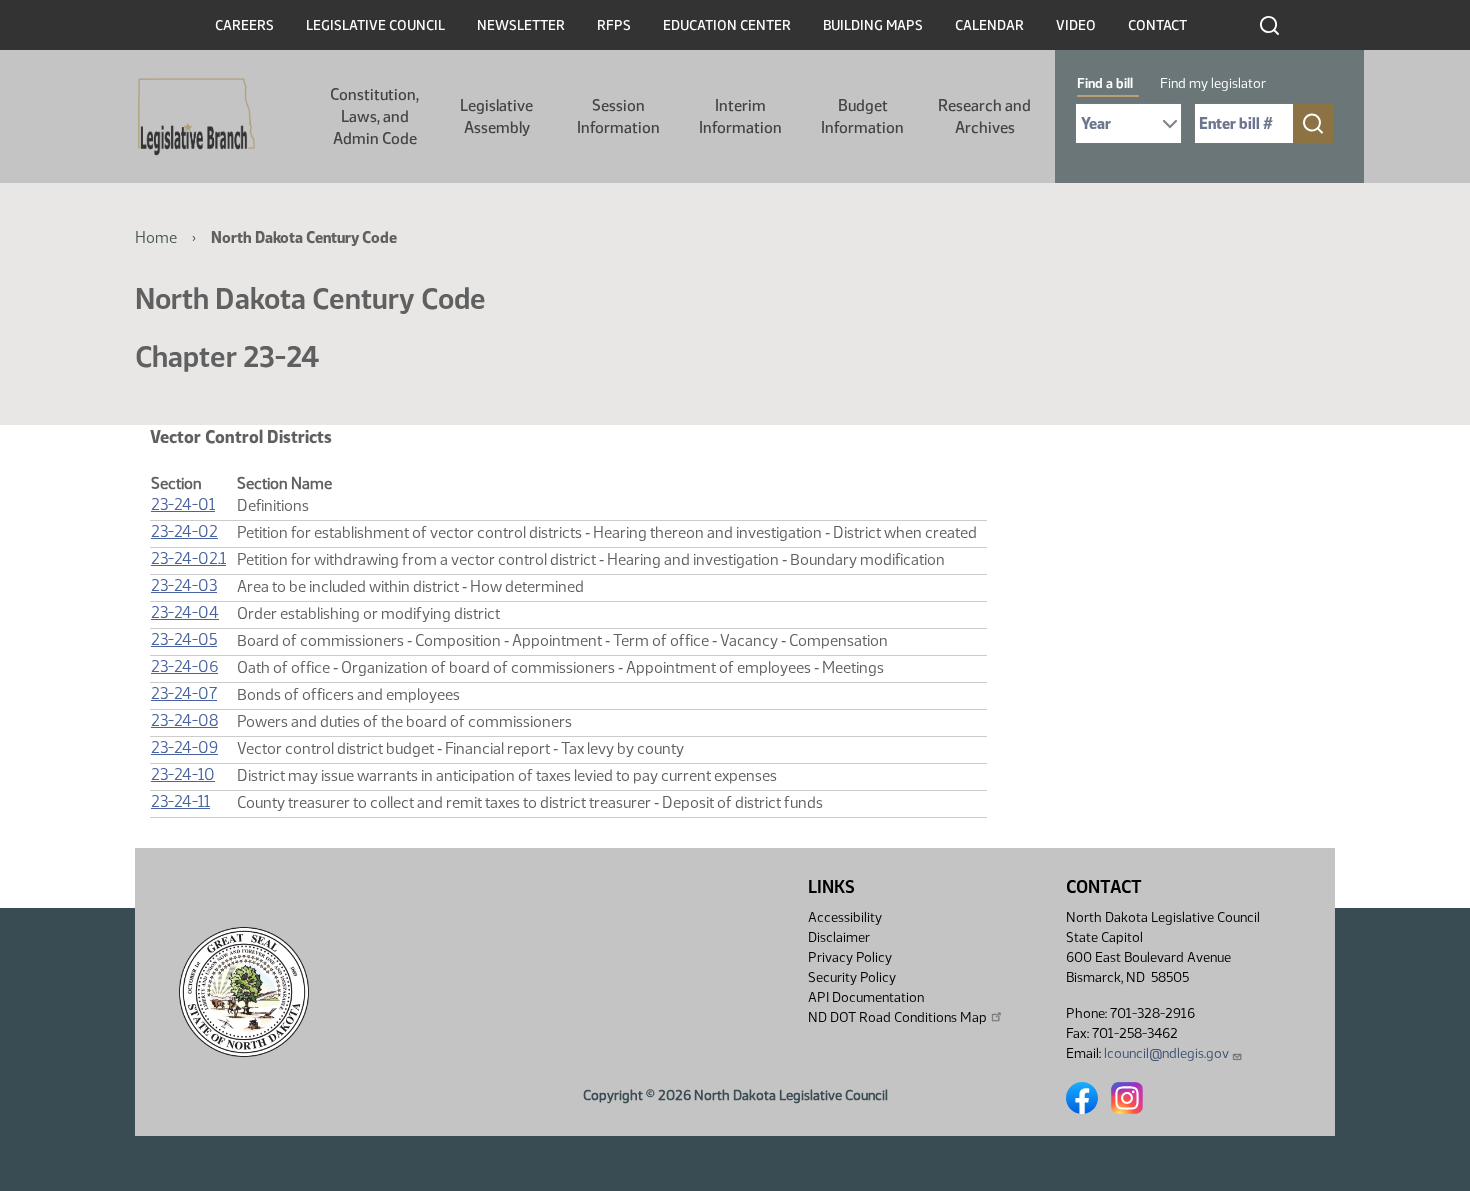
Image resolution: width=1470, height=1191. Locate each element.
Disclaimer (839, 937)
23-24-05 (184, 639)
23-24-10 (183, 774)
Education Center (727, 25)
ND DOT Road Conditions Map (897, 1017)
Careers (244, 25)
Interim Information (740, 116)
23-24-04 (185, 612)
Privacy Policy (850, 957)
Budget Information (862, 116)
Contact (1157, 25)
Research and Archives (984, 116)
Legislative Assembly (496, 116)
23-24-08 (184, 720)
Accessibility (845, 917)
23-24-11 (180, 801)
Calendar (989, 25)
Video (1076, 25)
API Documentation (866, 997)
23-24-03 (184, 585)
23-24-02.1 (188, 558)
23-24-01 (183, 504)
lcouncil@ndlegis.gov (1166, 1053)
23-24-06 (184, 666)
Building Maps (873, 25)
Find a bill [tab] (1105, 83)
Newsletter (521, 25)
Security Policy (852, 977)
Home (156, 237)
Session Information (618, 116)
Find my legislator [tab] (1213, 83)
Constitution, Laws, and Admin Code (374, 116)
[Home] (196, 117)
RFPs (614, 25)
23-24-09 (184, 747)
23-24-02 (184, 531)
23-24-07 (184, 693)
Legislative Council (375, 25)
